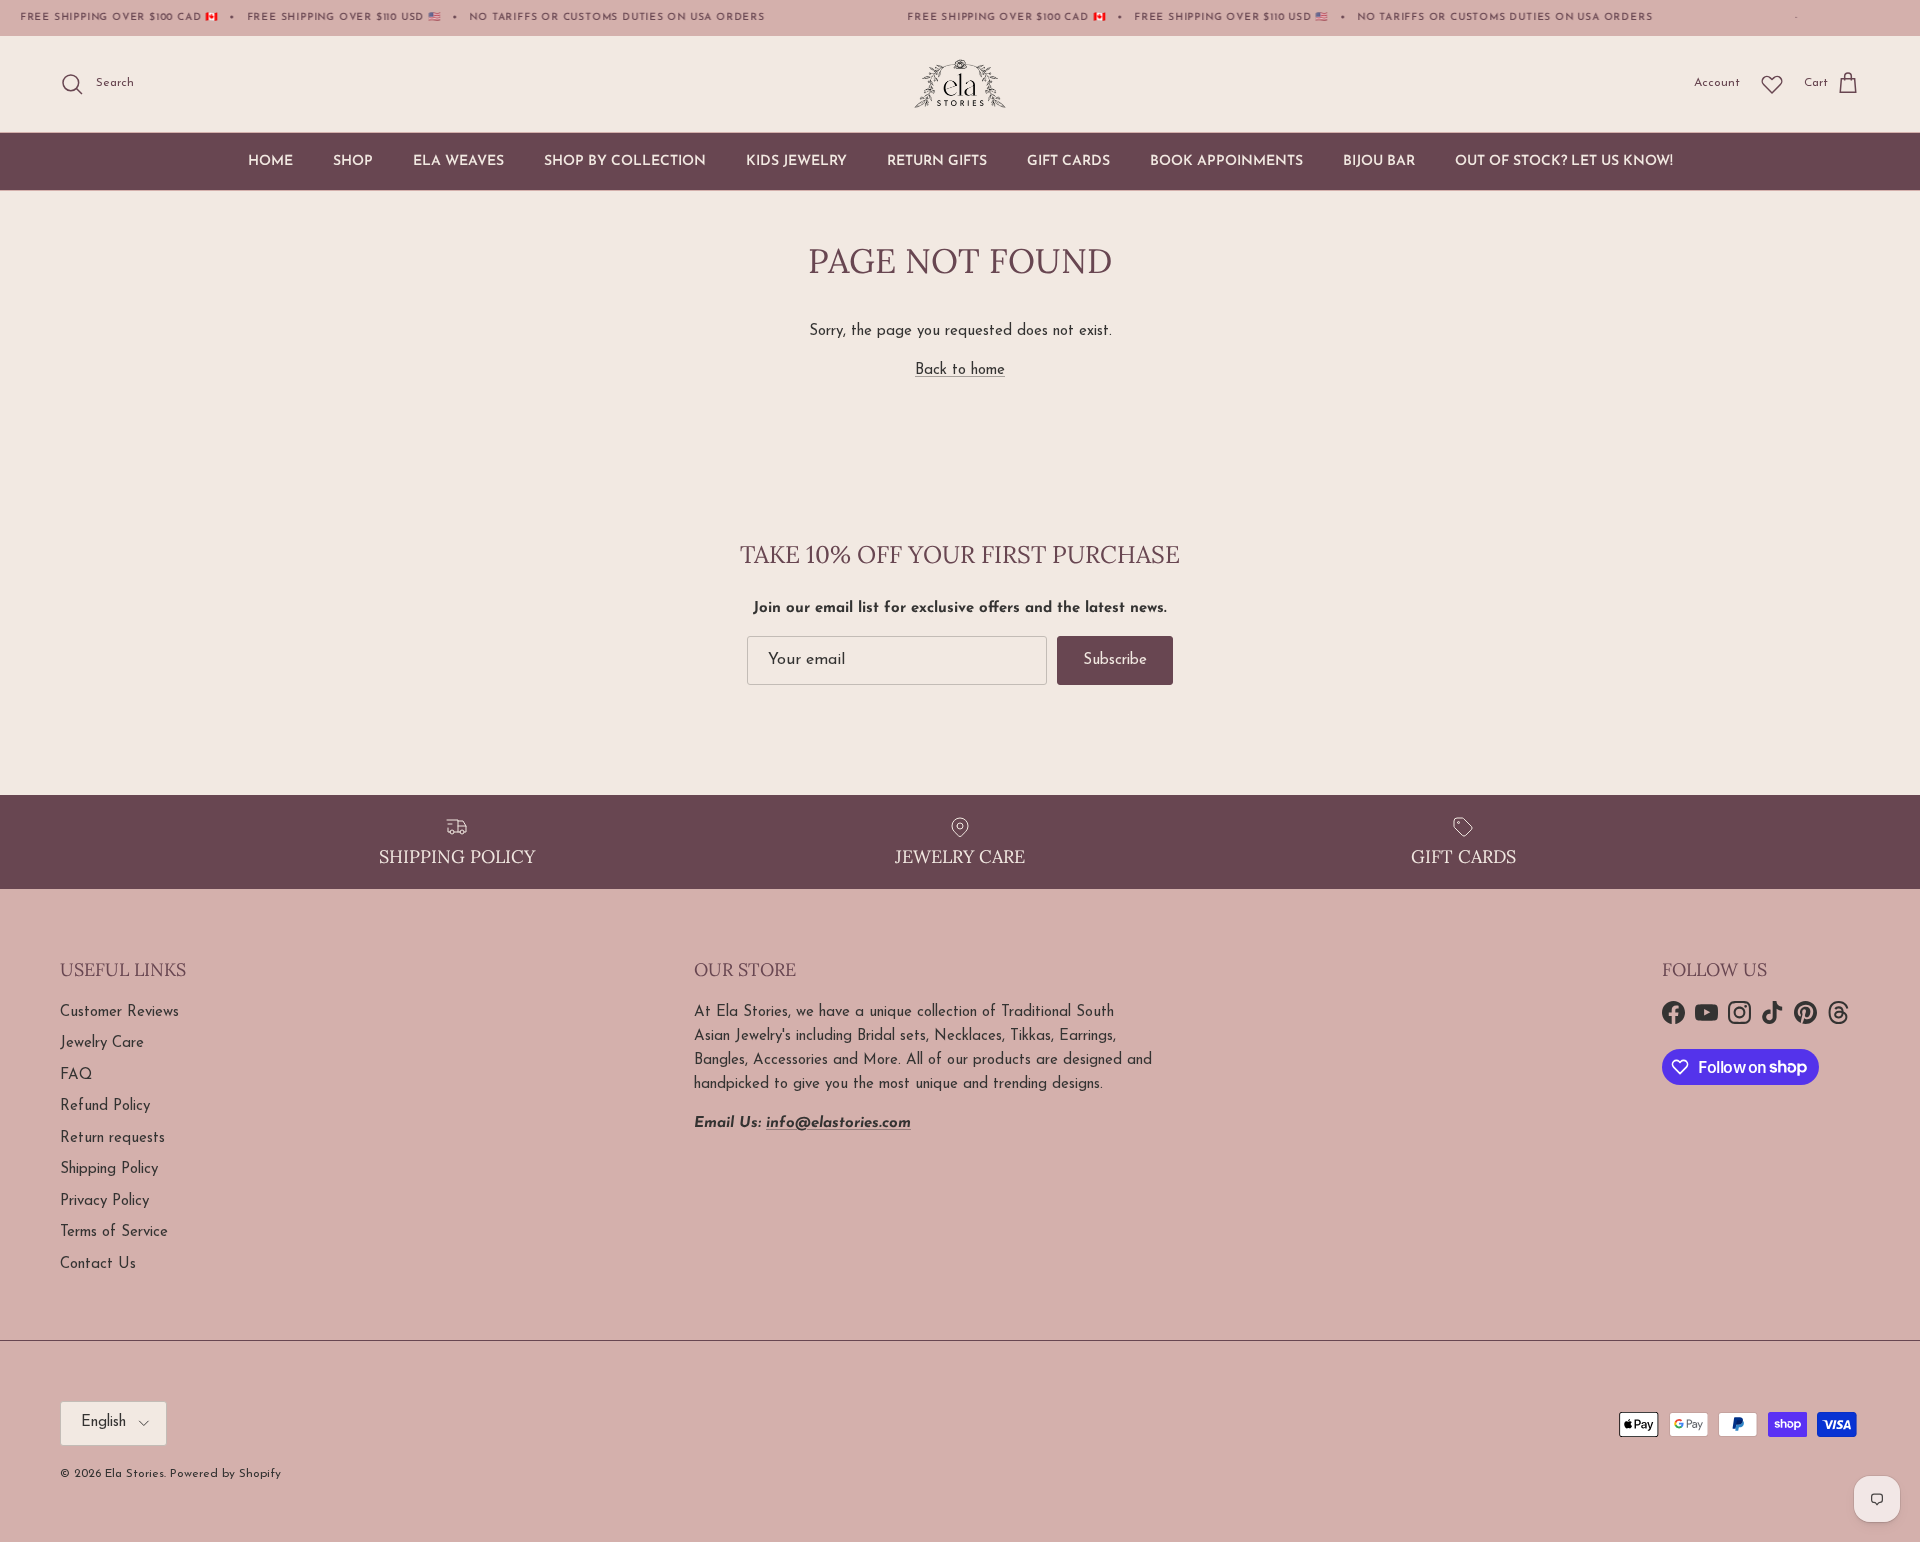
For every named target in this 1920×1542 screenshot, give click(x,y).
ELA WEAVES (458, 161)
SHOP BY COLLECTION (625, 161)
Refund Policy (105, 1106)
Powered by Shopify (225, 1474)
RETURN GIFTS (937, 161)
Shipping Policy (109, 1169)
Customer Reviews (119, 1012)
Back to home (960, 370)
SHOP (353, 161)
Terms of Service (114, 1232)
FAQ (76, 1075)
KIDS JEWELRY (796, 161)
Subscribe (1115, 660)
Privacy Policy (104, 1201)
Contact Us (98, 1264)
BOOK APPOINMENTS (1226, 161)
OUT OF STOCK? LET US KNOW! (1564, 161)
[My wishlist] (1772, 84)
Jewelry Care (102, 1043)
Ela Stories (134, 1474)
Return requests (112, 1138)
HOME (270, 161)
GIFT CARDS (1068, 161)
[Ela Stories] (960, 84)
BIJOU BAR (1379, 161)
